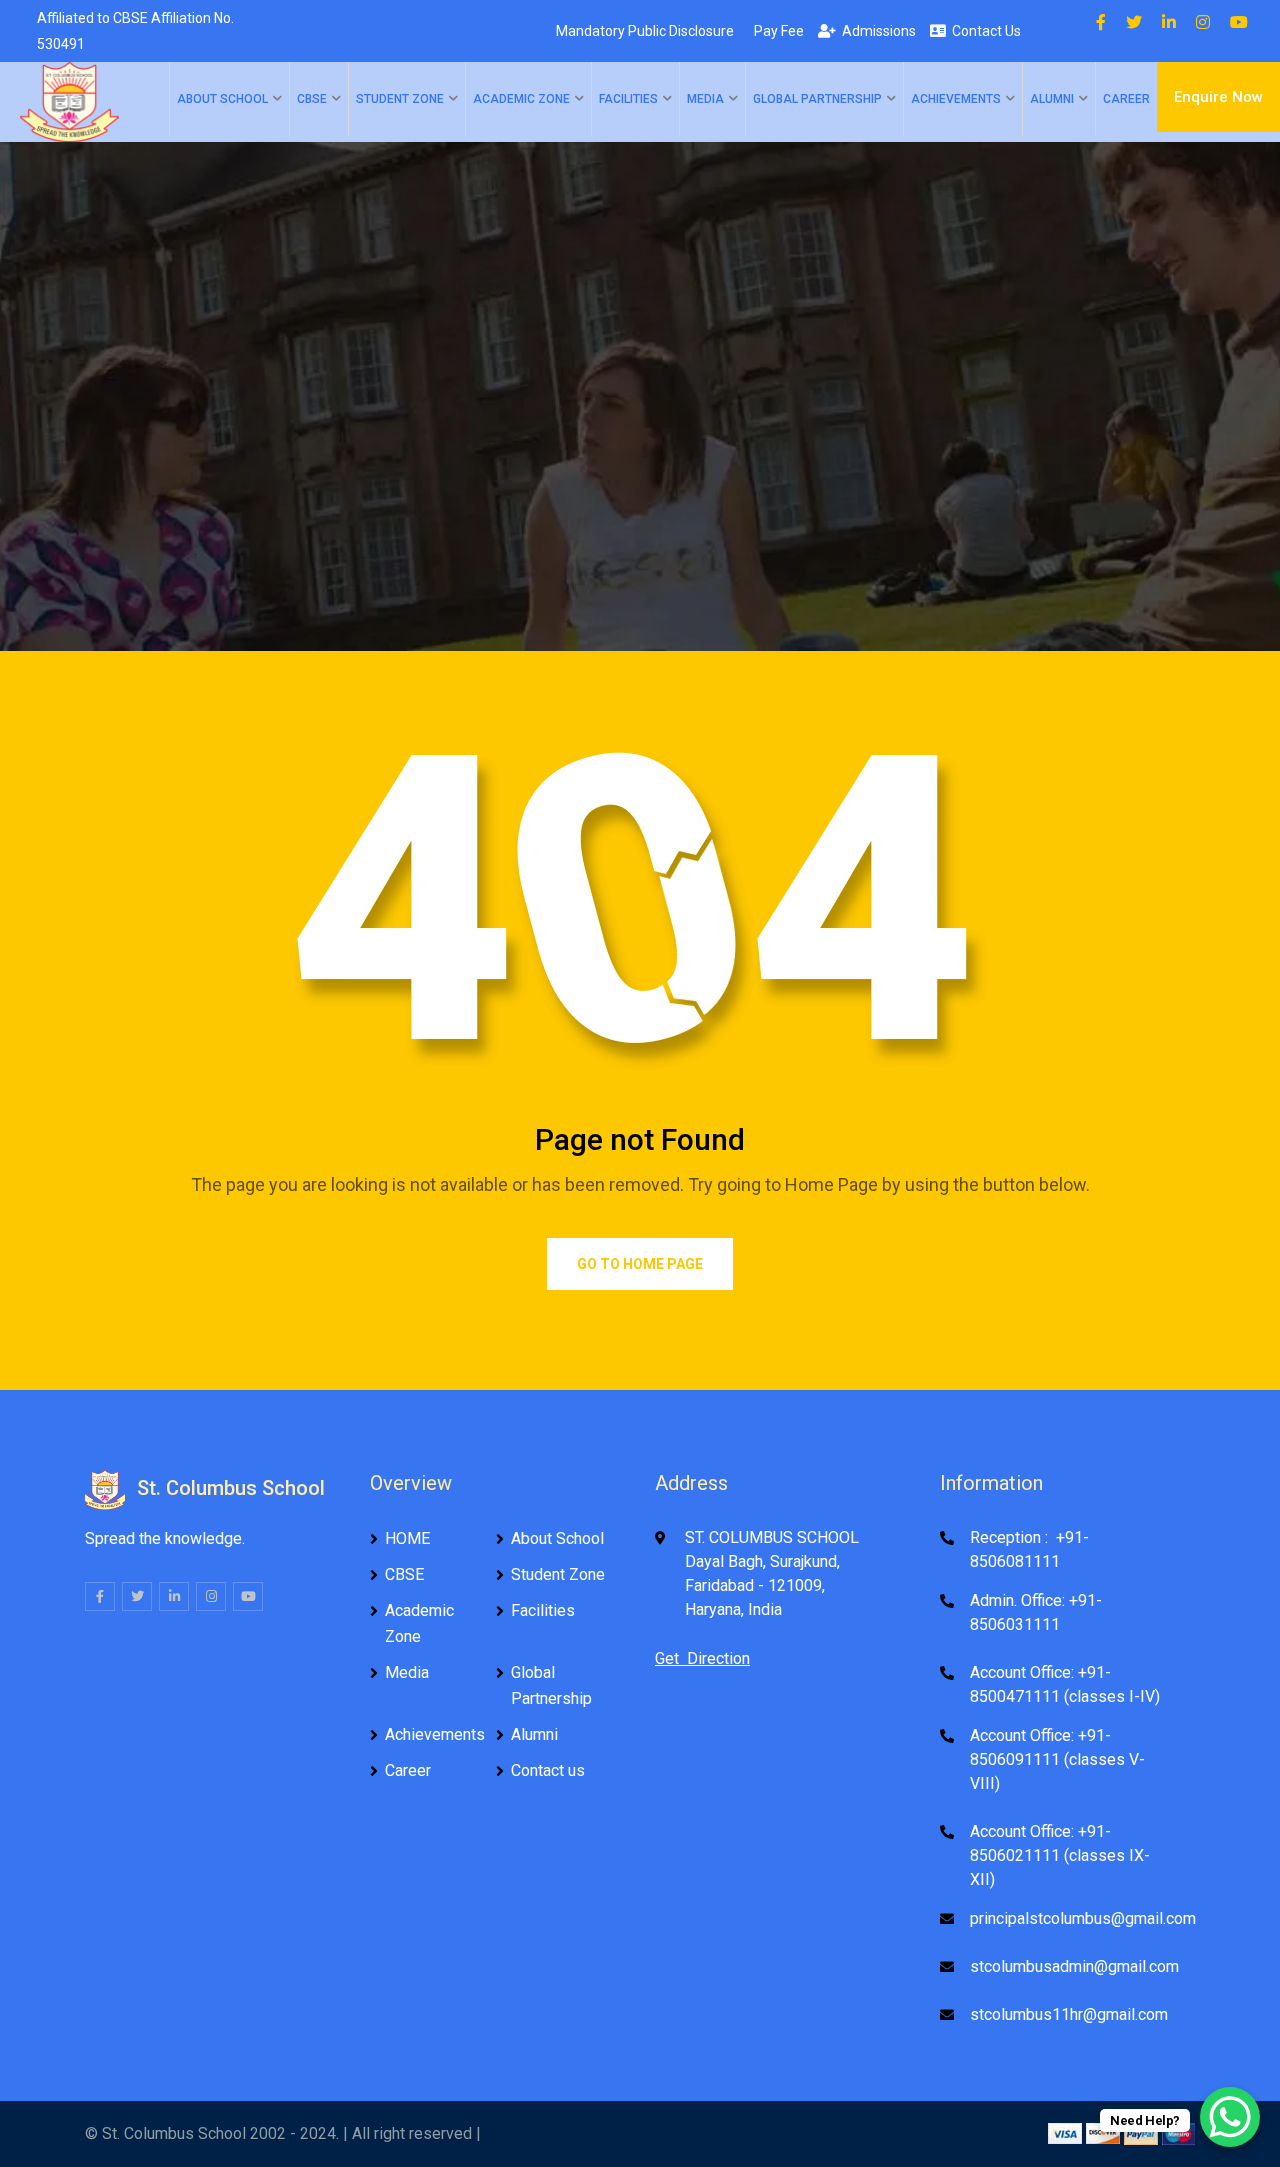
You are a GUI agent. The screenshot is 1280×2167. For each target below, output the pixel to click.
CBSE (312, 99)
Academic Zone (521, 99)
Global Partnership (817, 99)
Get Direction (702, 1658)
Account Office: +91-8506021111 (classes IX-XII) (1060, 1855)
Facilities (628, 99)
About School (222, 99)
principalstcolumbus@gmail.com (1083, 1918)
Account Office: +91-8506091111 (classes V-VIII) (1057, 1759)
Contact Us (983, 31)
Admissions (876, 31)
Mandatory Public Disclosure (642, 31)
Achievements (956, 99)
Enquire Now (1218, 97)
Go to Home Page (640, 1264)
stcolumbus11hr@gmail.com (1069, 2014)
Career (1126, 99)
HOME (407, 1538)
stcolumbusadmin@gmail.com (1074, 1966)
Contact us (548, 1770)
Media (705, 99)
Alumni (1052, 99)
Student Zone (400, 99)
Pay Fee (776, 31)
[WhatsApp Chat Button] (1230, 2117)
